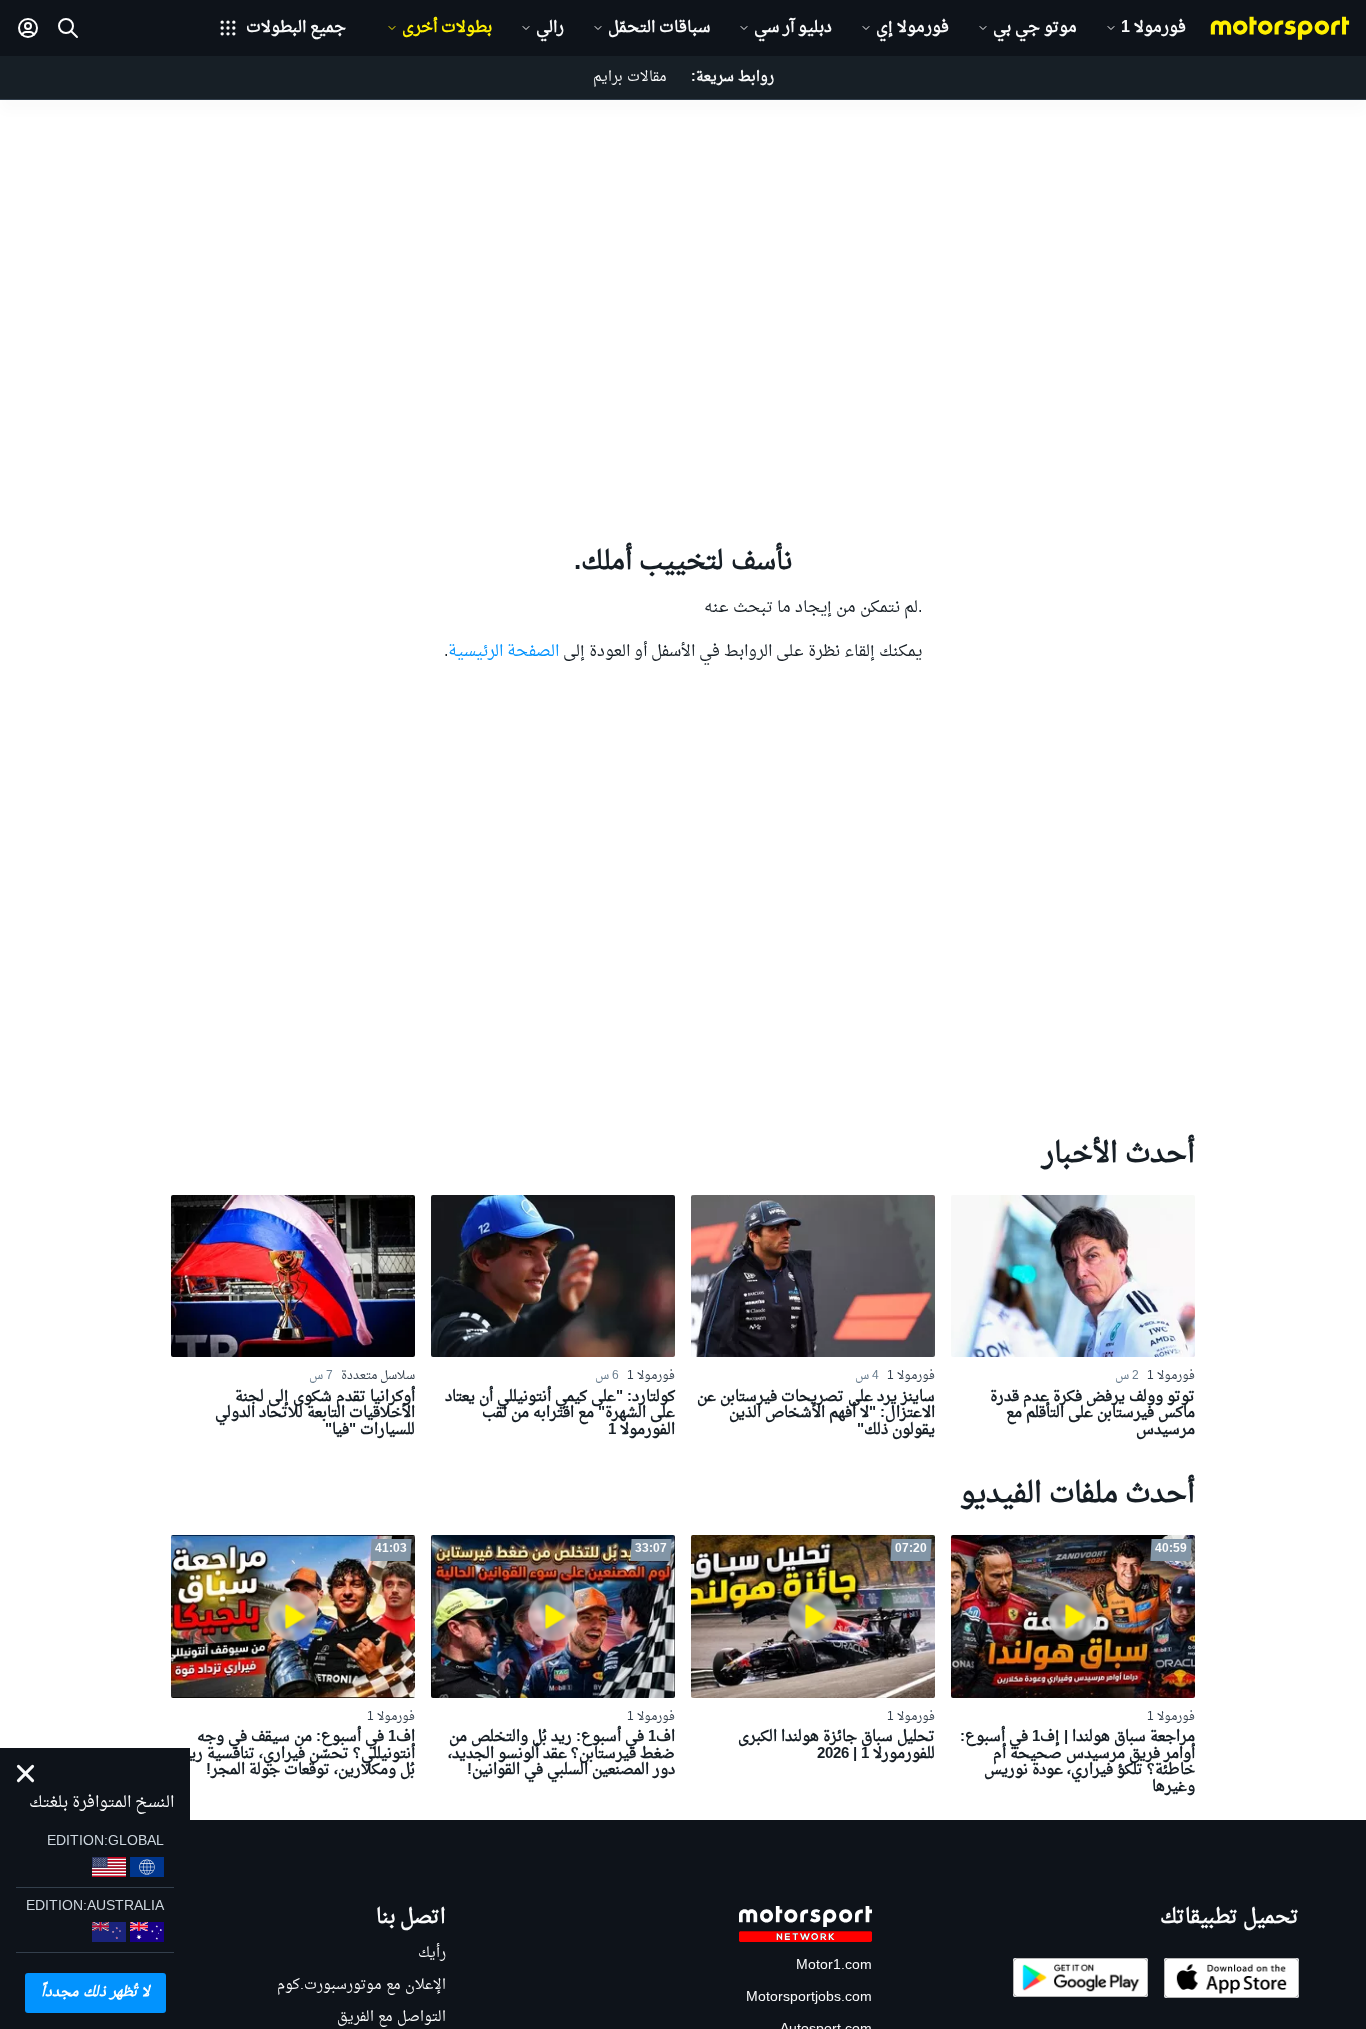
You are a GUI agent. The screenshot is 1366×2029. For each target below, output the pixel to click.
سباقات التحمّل (659, 28)
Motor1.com (834, 1965)
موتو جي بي (1035, 28)
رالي (550, 28)
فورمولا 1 (1153, 28)
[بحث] (68, 28)
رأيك (432, 1953)
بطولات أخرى (447, 28)
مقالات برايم (630, 77)
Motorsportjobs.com (809, 1997)
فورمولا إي (912, 28)
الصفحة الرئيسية (503, 652)
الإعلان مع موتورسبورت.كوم (361, 1985)
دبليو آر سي (793, 28)
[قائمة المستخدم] (28, 28)
